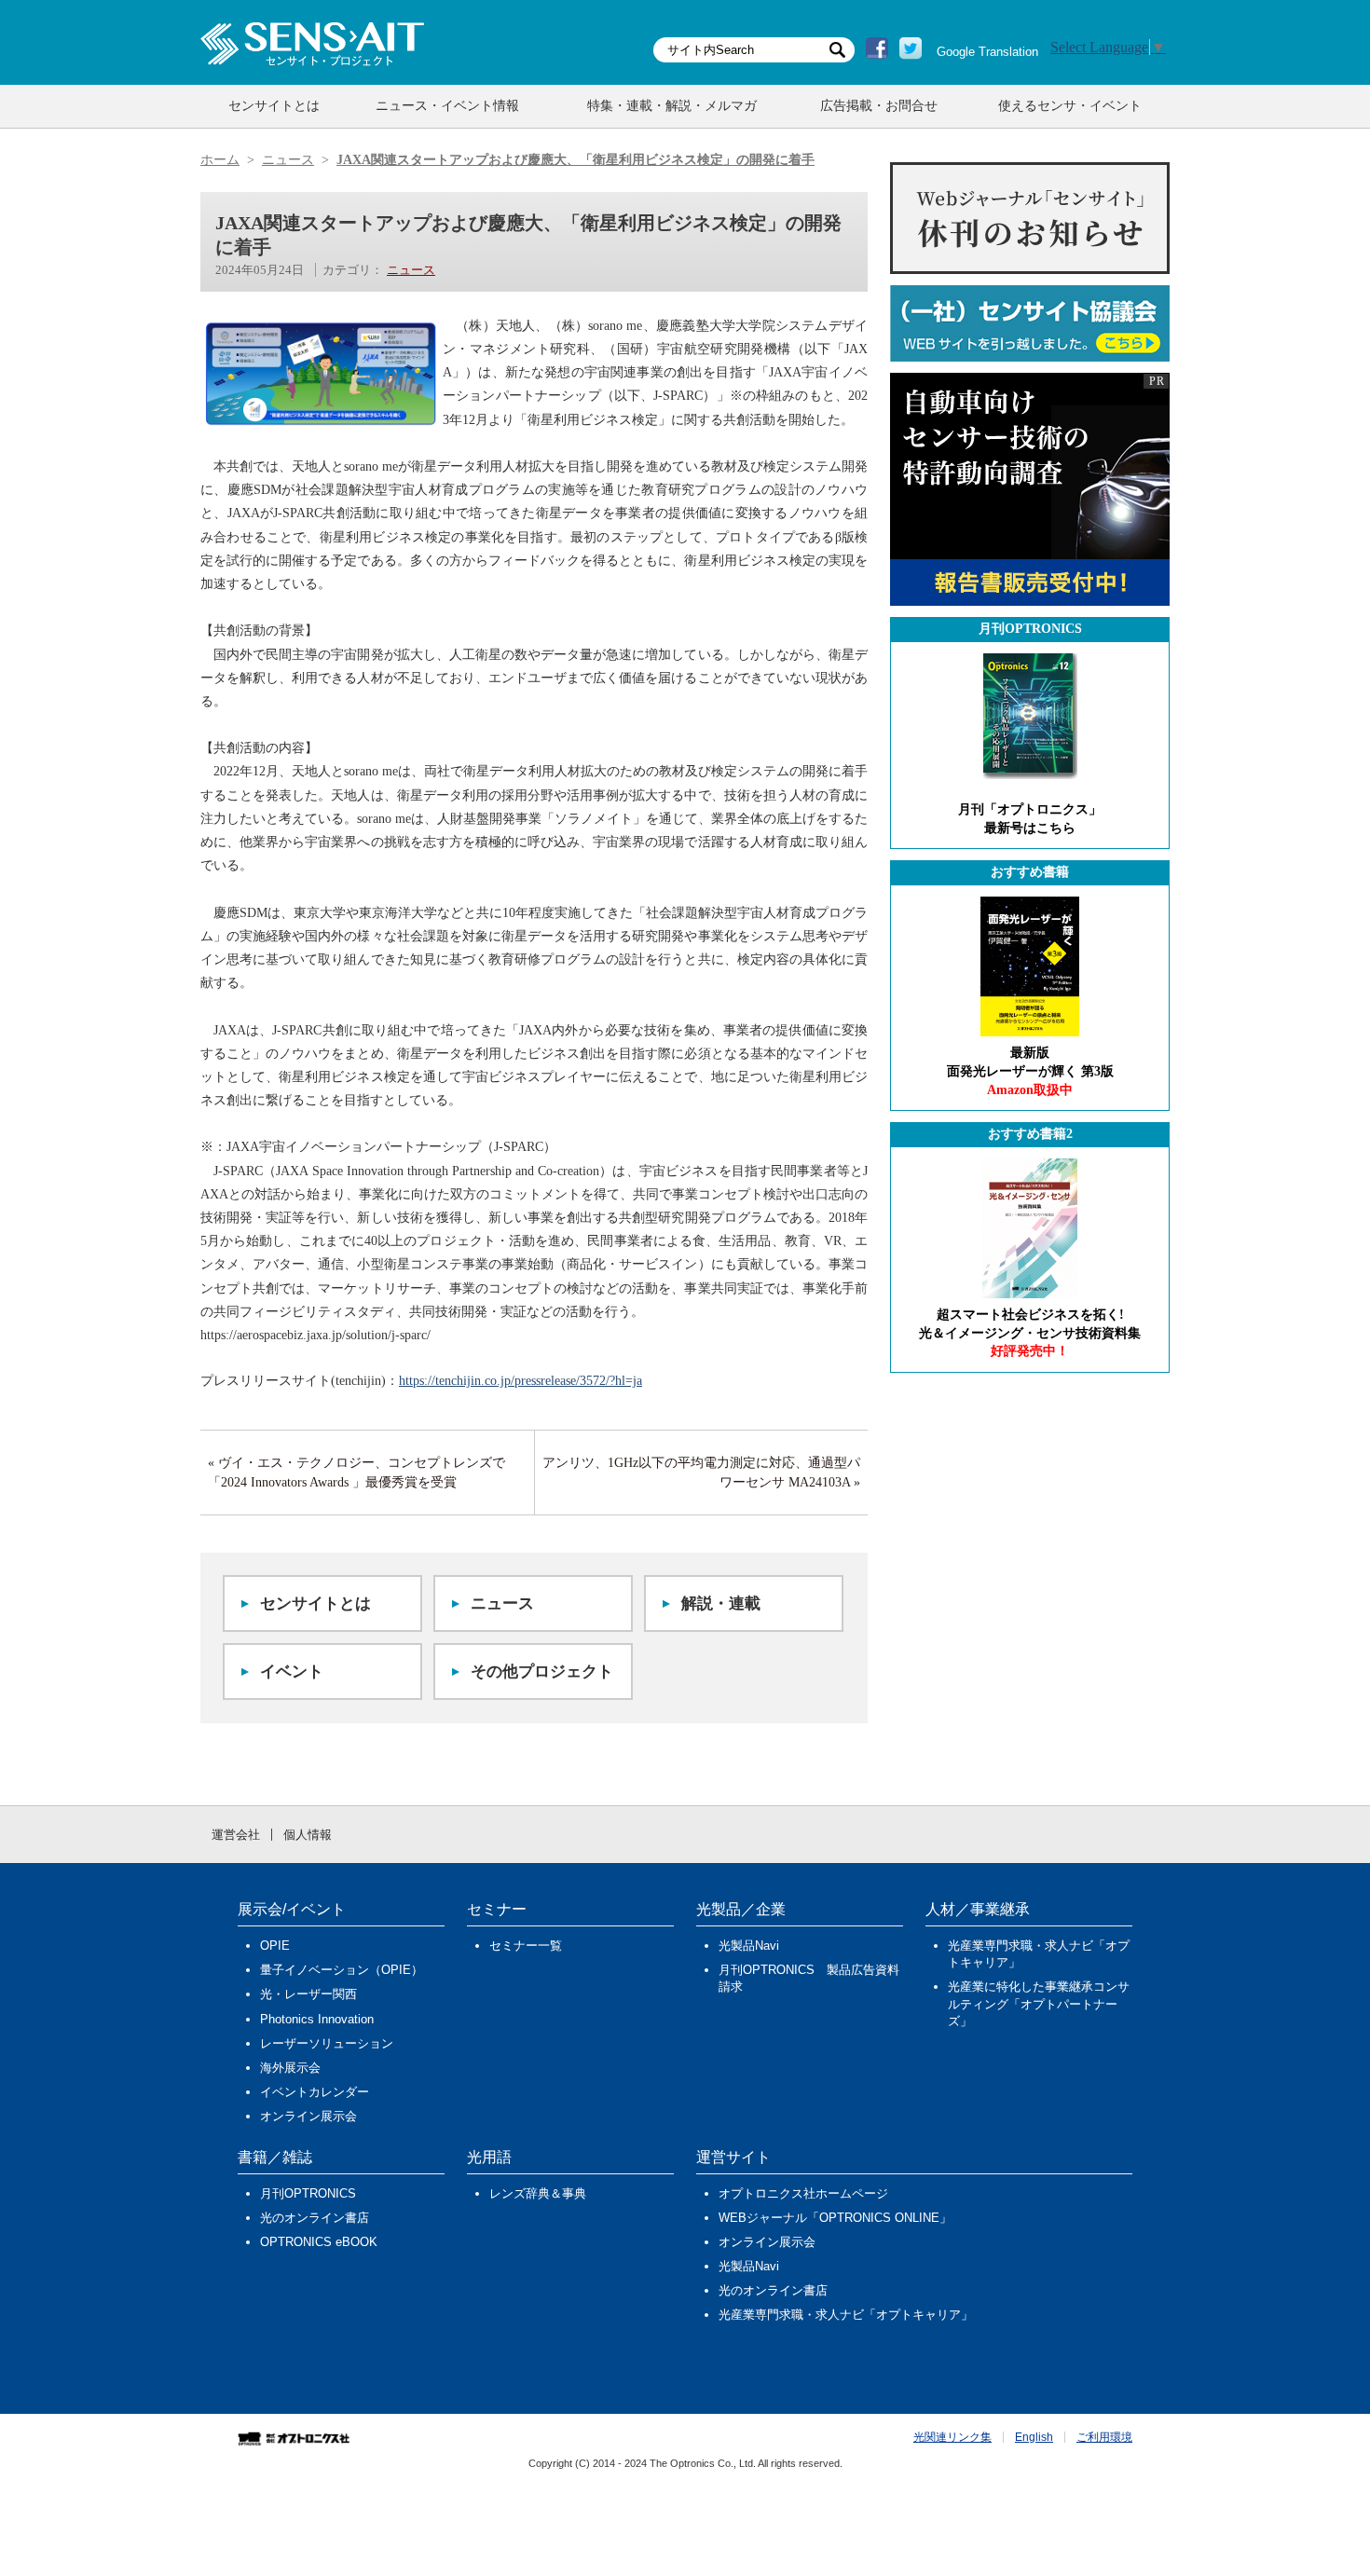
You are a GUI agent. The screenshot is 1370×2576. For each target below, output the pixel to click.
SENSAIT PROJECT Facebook (877, 48)
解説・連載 (721, 1603)
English (1034, 2437)
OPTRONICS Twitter (911, 48)
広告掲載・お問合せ (879, 106)
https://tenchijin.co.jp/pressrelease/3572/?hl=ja (521, 1381)
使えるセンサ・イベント (1070, 106)
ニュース (411, 270)
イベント (292, 1672)
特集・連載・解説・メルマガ (672, 106)
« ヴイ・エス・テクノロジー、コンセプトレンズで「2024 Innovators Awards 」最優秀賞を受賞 (356, 1473)
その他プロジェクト (542, 1672)
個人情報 (308, 1835)
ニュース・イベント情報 (447, 106)
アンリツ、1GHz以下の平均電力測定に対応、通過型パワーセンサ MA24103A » (701, 1473)
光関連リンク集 (952, 2437)
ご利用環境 (1104, 2437)
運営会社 (236, 1835)
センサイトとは (274, 106)
